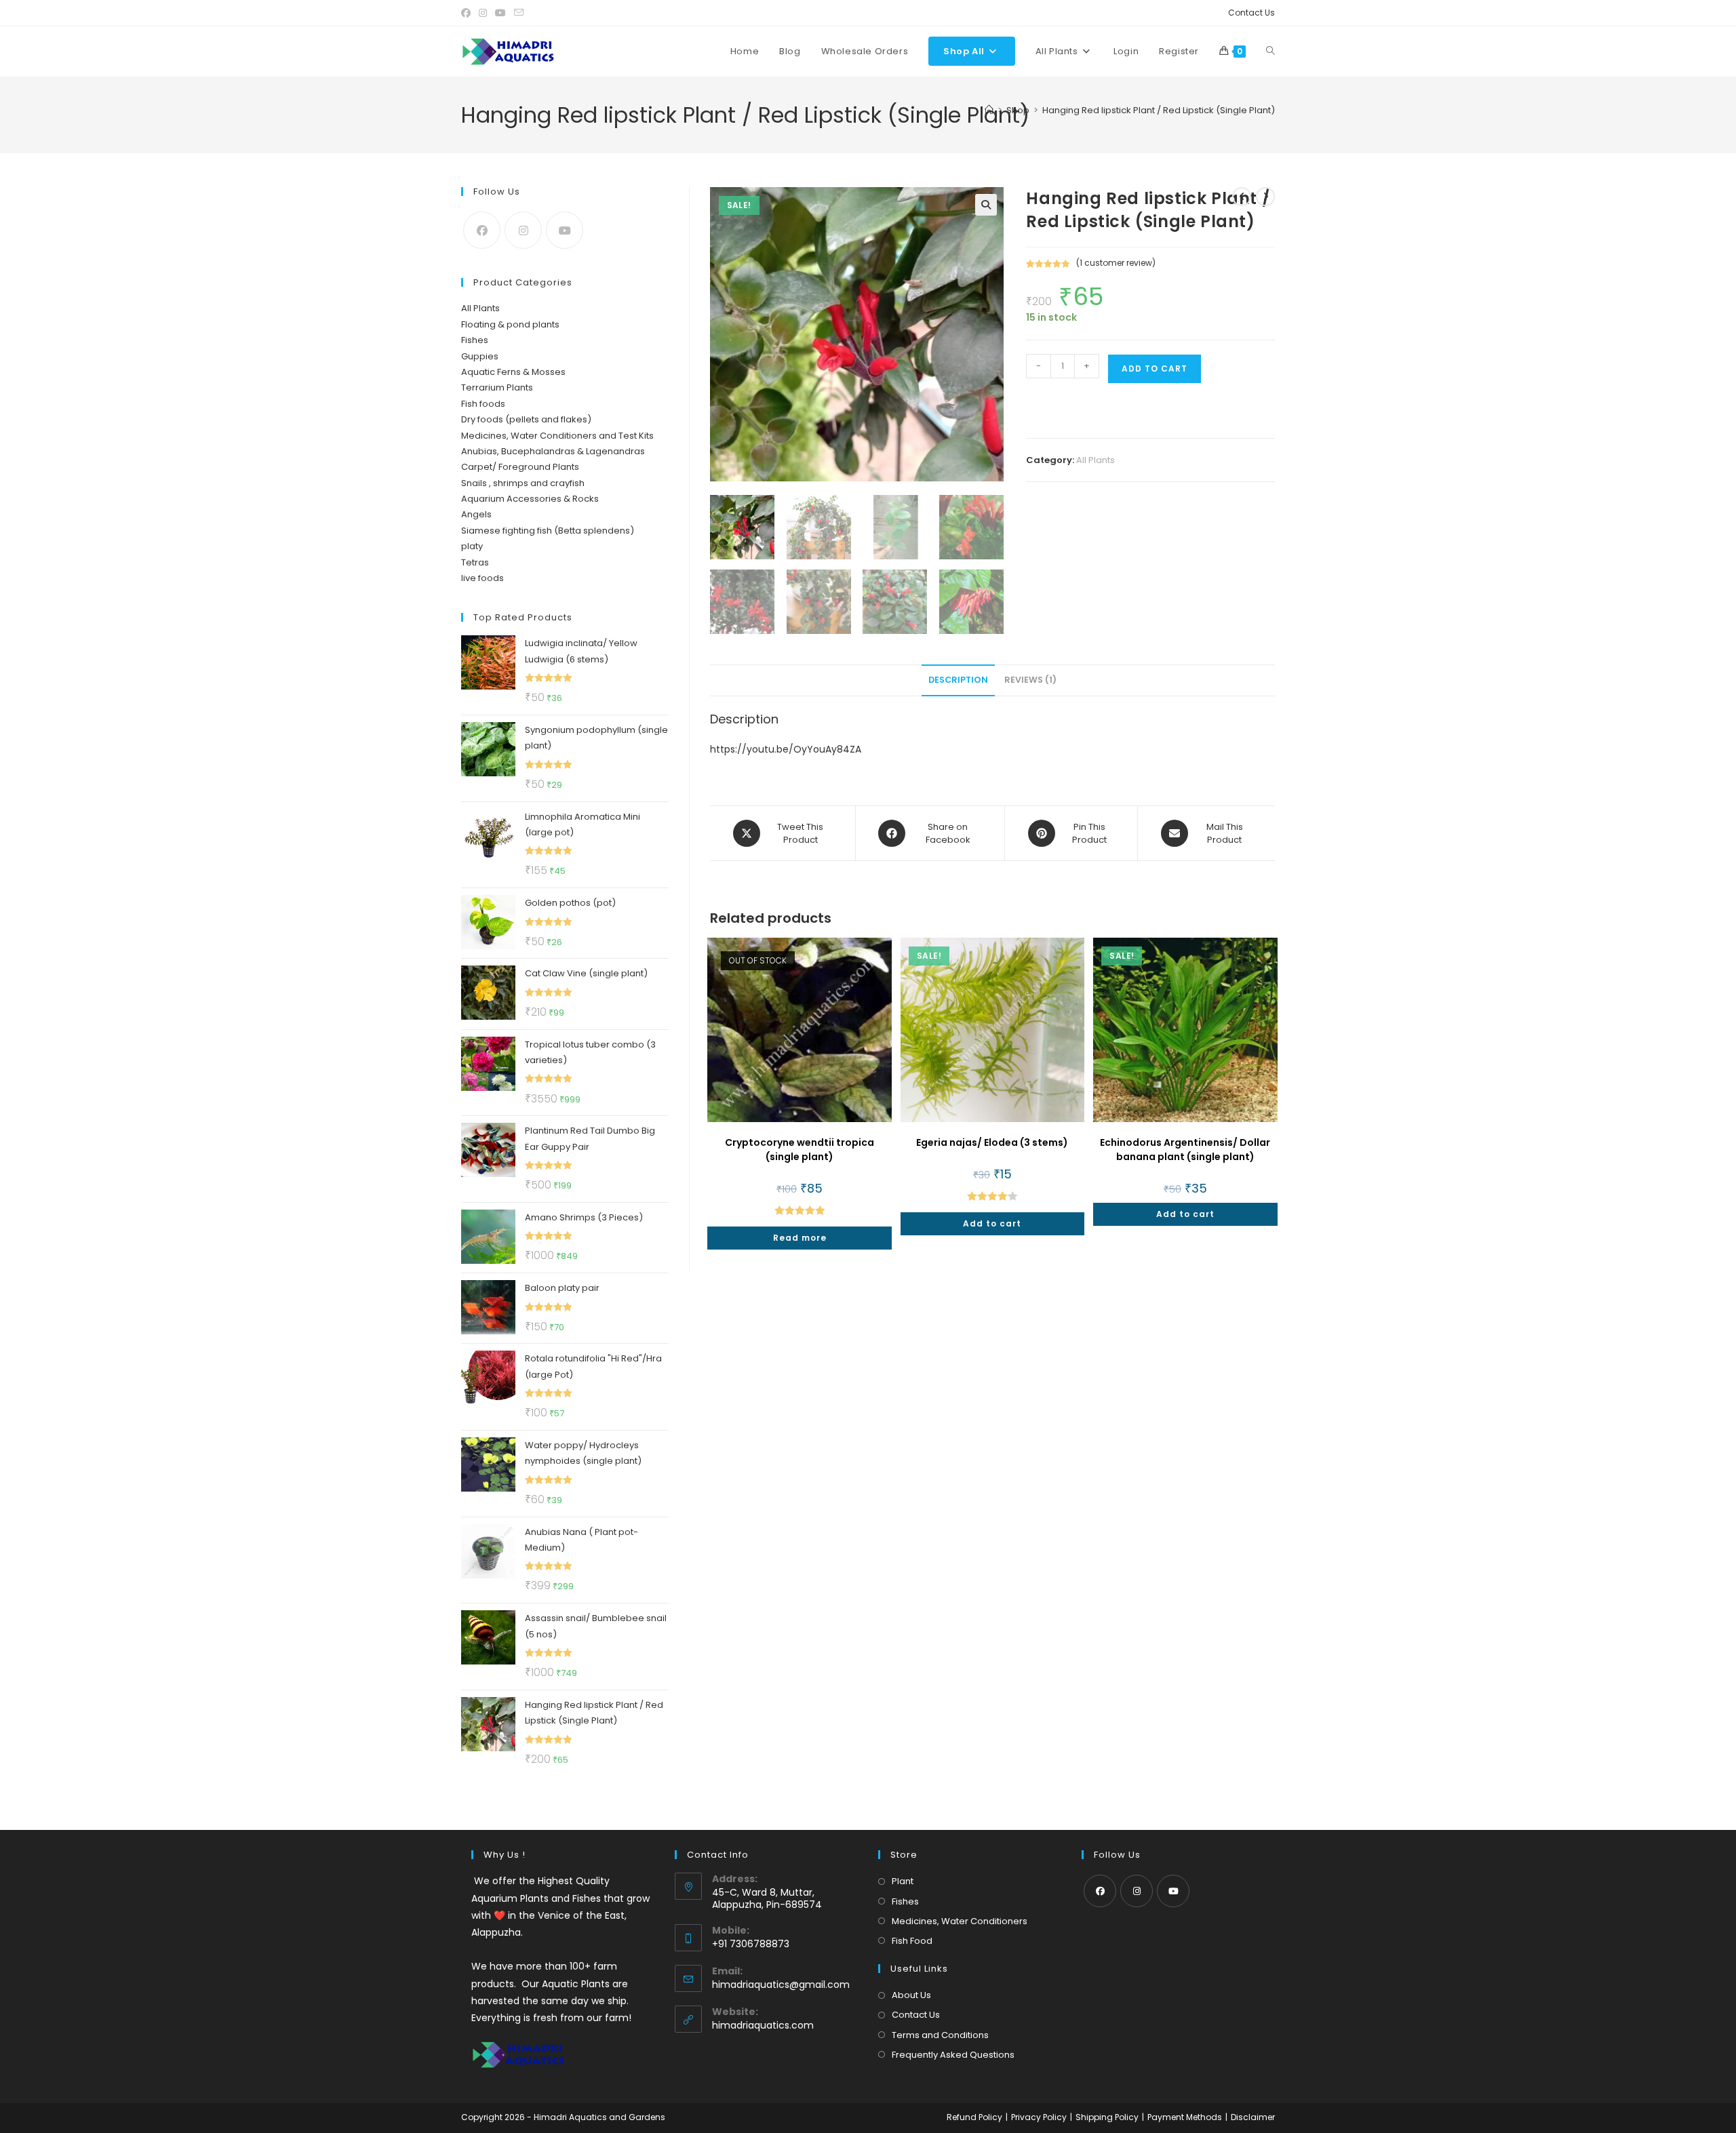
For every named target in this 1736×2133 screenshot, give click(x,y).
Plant (903, 1881)
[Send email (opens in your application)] (519, 13)
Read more (800, 1238)
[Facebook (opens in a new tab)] (468, 13)
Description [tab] (958, 680)
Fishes (475, 340)
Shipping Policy (1107, 2117)
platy (472, 546)
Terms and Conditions (940, 2035)
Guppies (480, 356)
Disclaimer (1253, 2117)
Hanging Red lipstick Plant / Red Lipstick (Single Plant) (1159, 110)
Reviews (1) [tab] (1030, 680)
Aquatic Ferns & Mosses (513, 372)
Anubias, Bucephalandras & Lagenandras (553, 451)
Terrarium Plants (497, 387)
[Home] (989, 110)
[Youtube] (565, 230)
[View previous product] (1242, 197)
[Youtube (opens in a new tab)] (500, 13)
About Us (911, 1995)
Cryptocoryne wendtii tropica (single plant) (800, 1150)
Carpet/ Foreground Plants (520, 467)
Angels (476, 514)
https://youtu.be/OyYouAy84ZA (786, 749)
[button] (986, 205)
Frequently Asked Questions (953, 2055)
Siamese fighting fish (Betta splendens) (548, 531)
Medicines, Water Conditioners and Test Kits (557, 436)
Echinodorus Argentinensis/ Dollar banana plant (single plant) (1185, 1150)
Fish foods (483, 404)
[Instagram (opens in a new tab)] (483, 13)
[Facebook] (482, 230)
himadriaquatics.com (763, 2025)
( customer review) (1116, 263)
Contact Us (1251, 13)
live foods (482, 578)
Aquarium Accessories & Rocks (530, 499)
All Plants (1096, 460)
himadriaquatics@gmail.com (781, 1985)
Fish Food (912, 1941)
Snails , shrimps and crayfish (523, 483)
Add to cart (1155, 368)
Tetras (475, 562)
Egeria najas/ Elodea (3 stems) (992, 1142)
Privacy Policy (1039, 2117)
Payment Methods (1185, 2117)
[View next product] (1265, 197)
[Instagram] (523, 230)
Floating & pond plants (510, 324)
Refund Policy (974, 2117)
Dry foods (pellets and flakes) (526, 419)
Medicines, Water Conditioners (960, 1921)
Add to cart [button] (992, 1223)
